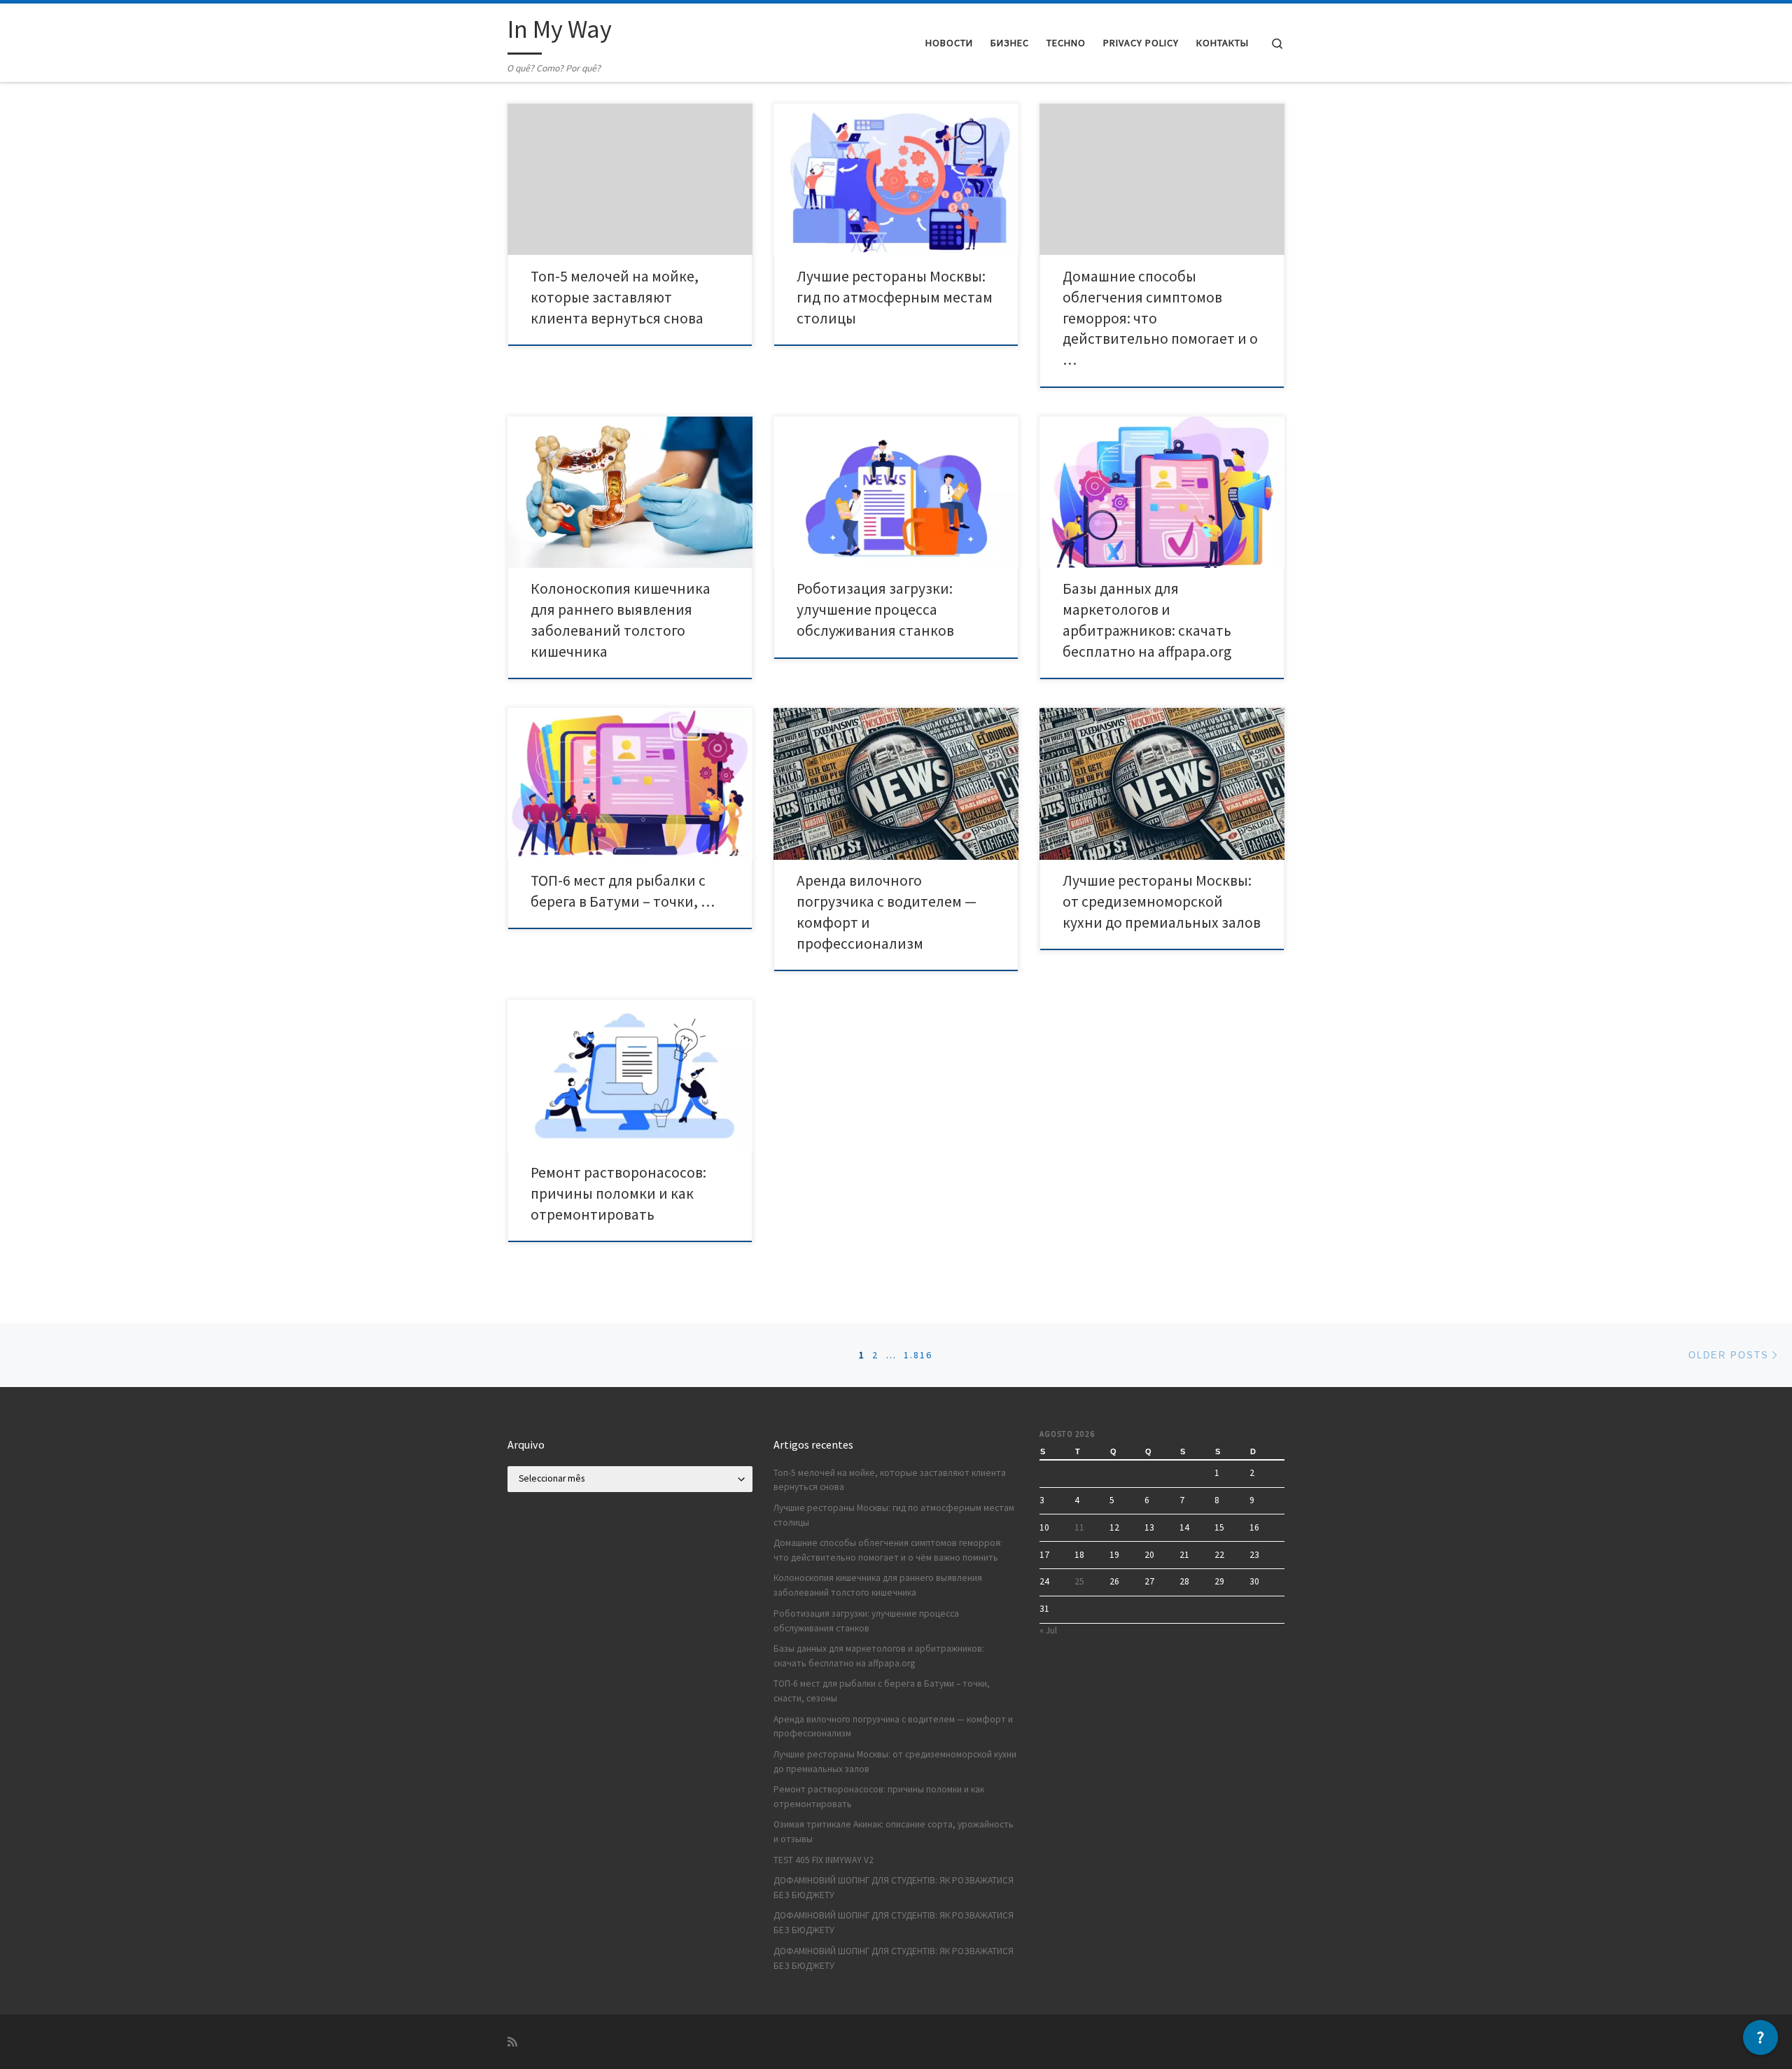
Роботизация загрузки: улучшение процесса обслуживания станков (875, 609)
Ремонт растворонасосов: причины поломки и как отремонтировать (618, 1193)
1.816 (918, 1355)
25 (1079, 1581)
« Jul (1048, 1630)
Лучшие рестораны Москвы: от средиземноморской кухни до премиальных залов (1162, 901)
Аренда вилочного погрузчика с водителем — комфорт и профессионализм (893, 1727)
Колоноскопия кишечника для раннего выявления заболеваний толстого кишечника (878, 1585)
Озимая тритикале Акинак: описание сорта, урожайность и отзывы (894, 1832)
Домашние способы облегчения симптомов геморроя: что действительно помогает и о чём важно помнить (888, 1550)
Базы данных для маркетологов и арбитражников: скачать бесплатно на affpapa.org (879, 1656)
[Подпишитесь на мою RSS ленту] (512, 2042)
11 (1079, 1527)
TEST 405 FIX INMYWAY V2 (824, 1860)
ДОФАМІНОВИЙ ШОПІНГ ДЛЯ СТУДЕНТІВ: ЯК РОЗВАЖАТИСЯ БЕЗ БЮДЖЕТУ (894, 1888)
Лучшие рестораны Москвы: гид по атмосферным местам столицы (895, 297)
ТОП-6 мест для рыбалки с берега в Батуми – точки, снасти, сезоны (882, 1691)
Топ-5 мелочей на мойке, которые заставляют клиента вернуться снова (617, 297)
